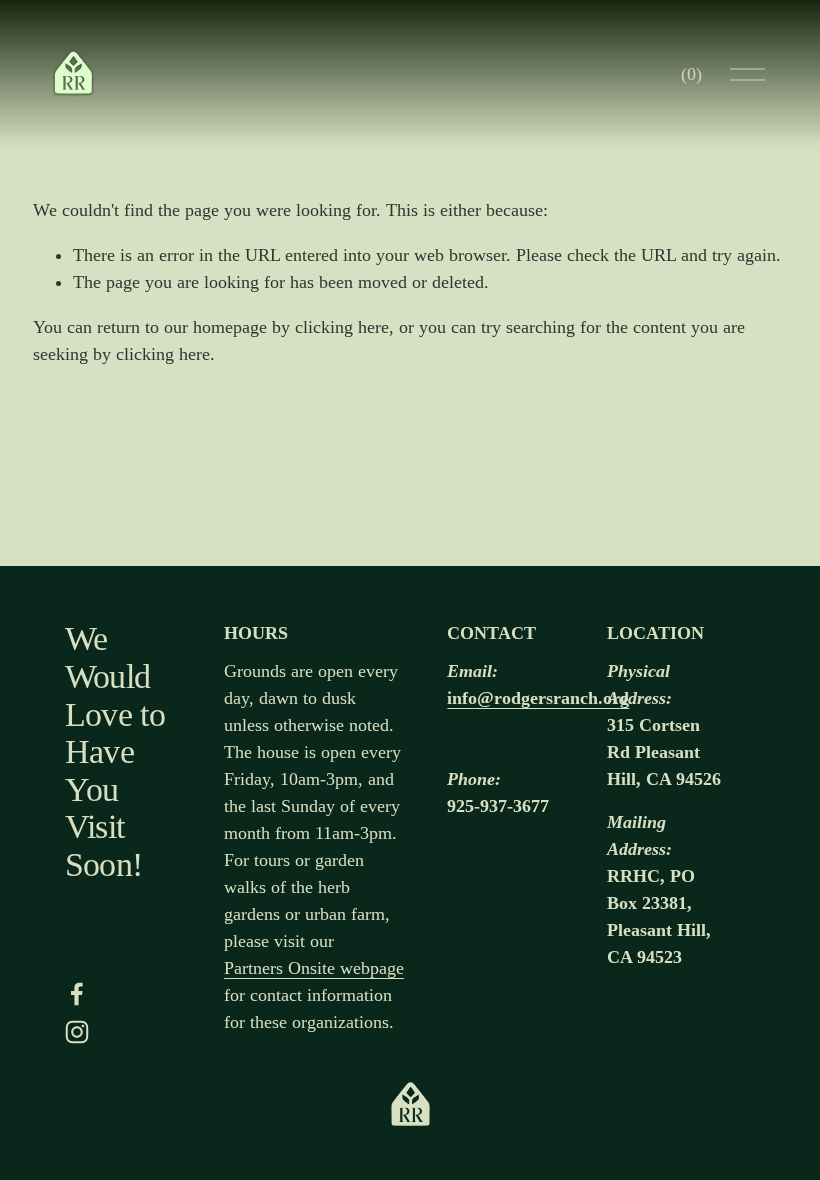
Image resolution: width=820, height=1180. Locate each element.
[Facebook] (77, 994)
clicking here (342, 327)
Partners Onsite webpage (314, 968)
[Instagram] (77, 1032)
